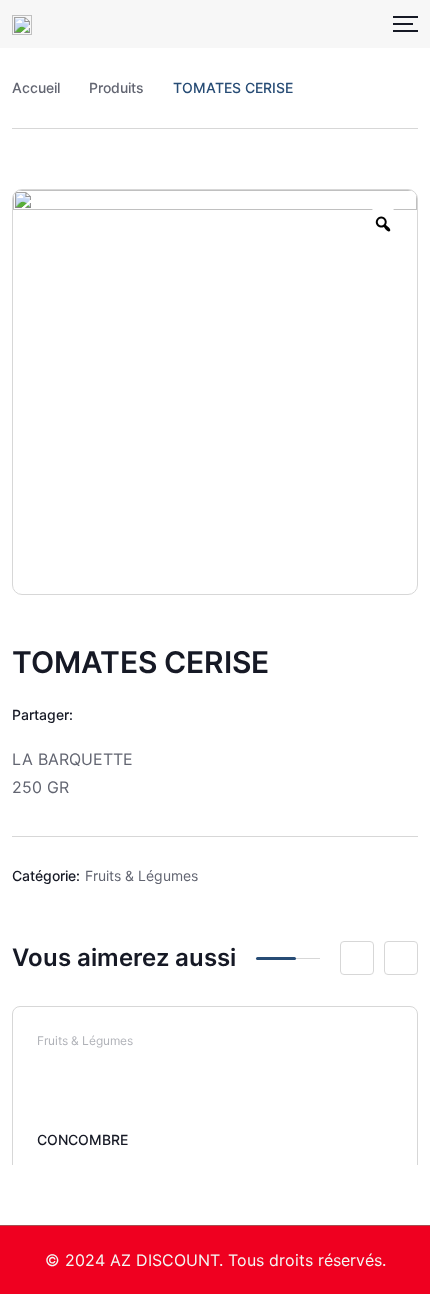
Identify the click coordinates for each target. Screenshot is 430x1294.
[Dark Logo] (22, 24)
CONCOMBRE (82, 1139)
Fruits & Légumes (141, 875)
